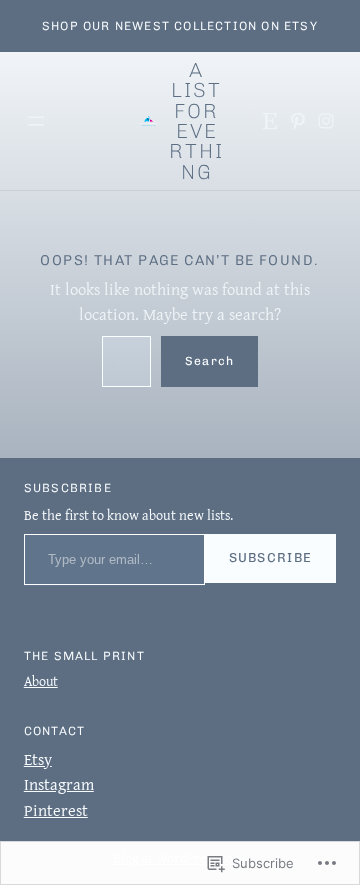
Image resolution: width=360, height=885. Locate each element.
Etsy (38, 759)
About (41, 681)
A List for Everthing (196, 121)
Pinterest (56, 810)
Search (209, 361)
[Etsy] (270, 121)
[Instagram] (326, 121)
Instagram (59, 784)
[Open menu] (36, 121)
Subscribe (271, 557)
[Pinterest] (298, 121)
